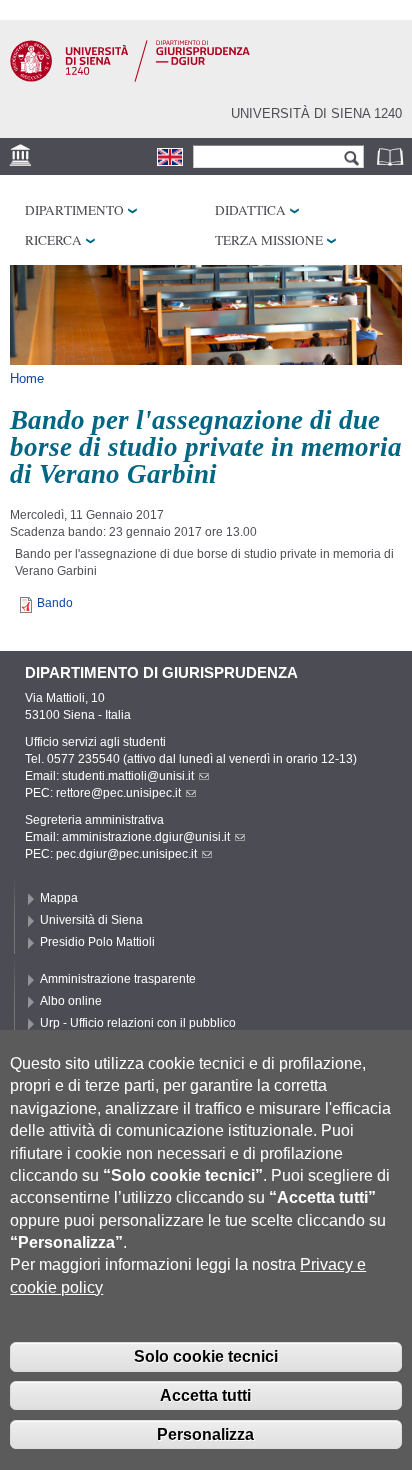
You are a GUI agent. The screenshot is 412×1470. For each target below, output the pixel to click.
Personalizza (205, 1434)
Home (27, 378)
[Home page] (130, 78)
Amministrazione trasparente (118, 979)
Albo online (71, 1001)
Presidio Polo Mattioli (97, 942)
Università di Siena (91, 920)
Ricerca (53, 240)
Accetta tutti (205, 1395)
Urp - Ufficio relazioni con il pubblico (138, 1023)
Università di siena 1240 (316, 113)
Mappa (59, 898)
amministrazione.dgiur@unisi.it (146, 837)
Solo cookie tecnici (206, 1356)
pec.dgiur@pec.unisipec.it (126, 854)
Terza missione (269, 240)
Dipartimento (74, 210)
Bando (55, 603)
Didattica (250, 210)
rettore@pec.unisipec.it (118, 793)
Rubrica (392, 156)
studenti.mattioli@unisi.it (128, 776)
